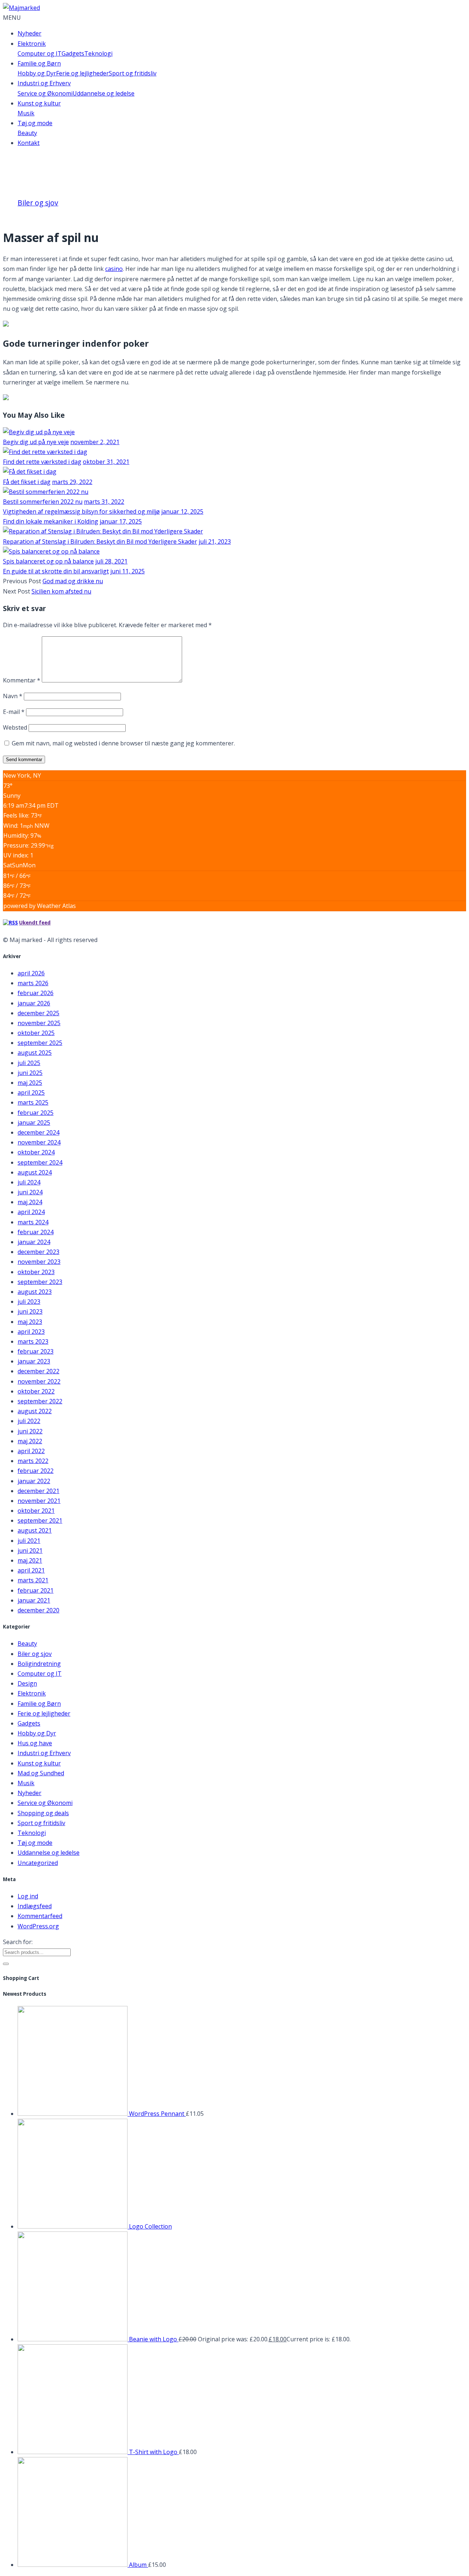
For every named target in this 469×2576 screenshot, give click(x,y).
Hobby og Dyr (37, 73)
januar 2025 (34, 1123)
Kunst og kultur (39, 103)
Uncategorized (38, 1863)
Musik (26, 113)
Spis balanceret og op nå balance (48, 561)
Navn (13, 696)
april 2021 (31, 1570)
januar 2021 (34, 1600)
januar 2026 (34, 1003)
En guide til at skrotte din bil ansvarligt (56, 571)
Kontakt (29, 143)
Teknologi (98, 53)
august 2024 (35, 1172)
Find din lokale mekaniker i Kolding (51, 521)
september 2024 (40, 1162)
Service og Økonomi (45, 93)
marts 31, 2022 (104, 502)
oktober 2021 (36, 1511)
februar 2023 (36, 1351)
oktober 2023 (36, 1272)
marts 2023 (33, 1341)
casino (114, 269)
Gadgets (73, 53)
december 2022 (38, 1371)
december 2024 (38, 1132)
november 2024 (39, 1142)
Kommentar (22, 680)
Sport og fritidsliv (133, 73)
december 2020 (38, 1610)
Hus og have (35, 1743)
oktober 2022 (36, 1391)
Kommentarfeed (40, 1916)
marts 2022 (33, 1461)
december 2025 (38, 1013)
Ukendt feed (35, 923)
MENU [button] (12, 18)
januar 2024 (34, 1242)
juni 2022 (30, 1431)
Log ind (28, 1896)
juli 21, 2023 (215, 541)
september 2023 (40, 1282)
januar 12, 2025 (182, 511)
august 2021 (35, 1530)
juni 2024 (30, 1192)
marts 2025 (33, 1102)
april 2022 (31, 1451)
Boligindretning (39, 1664)
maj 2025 (30, 1083)
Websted (15, 727)
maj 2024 (30, 1202)
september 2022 (40, 1401)
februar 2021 (36, 1590)
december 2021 (38, 1491)
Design (27, 1683)
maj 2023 (30, 1322)
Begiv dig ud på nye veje (36, 442)
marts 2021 (33, 1580)
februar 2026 (36, 993)
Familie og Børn (39, 63)
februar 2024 (36, 1232)
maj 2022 (30, 1441)
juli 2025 (29, 1063)
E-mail (14, 712)
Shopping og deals (43, 1813)
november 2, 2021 (95, 442)
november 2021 (39, 1501)
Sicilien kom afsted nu (61, 591)
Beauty (27, 133)
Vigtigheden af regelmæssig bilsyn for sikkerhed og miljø (81, 511)
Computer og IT (40, 53)
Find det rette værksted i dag (42, 462)
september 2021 (40, 1520)
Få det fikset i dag (27, 482)
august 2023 (35, 1292)
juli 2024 (29, 1182)
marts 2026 (33, 983)
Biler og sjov (38, 203)
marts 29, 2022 (72, 482)
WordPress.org (38, 1926)
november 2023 (39, 1262)
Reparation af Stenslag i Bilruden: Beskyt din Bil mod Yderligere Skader (100, 541)
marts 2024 (33, 1222)
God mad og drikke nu (73, 581)
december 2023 (38, 1252)
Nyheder (29, 33)
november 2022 (39, 1381)
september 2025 (40, 1043)
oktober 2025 (36, 1033)
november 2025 (39, 1023)
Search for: (18, 1942)
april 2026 (31, 973)
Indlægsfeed (35, 1906)
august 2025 (35, 1053)
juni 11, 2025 (128, 571)
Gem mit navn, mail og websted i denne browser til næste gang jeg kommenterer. (123, 743)
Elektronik (32, 44)
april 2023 (31, 1332)
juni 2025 (30, 1073)
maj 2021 (30, 1560)
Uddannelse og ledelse (104, 93)
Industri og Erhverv (44, 83)
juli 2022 (29, 1421)
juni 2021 (30, 1551)
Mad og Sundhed (41, 1773)
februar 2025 (36, 1113)
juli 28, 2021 (111, 561)
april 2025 (31, 1092)
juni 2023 (30, 1311)
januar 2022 (34, 1481)
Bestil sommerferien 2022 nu (43, 502)
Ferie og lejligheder (82, 73)
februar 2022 (36, 1471)
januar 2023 (34, 1361)
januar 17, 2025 (121, 521)
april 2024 (31, 1212)
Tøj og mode (35, 123)
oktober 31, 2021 (106, 462)
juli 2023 (29, 1302)
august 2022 (35, 1411)
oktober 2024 (36, 1152)
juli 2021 (29, 1541)
